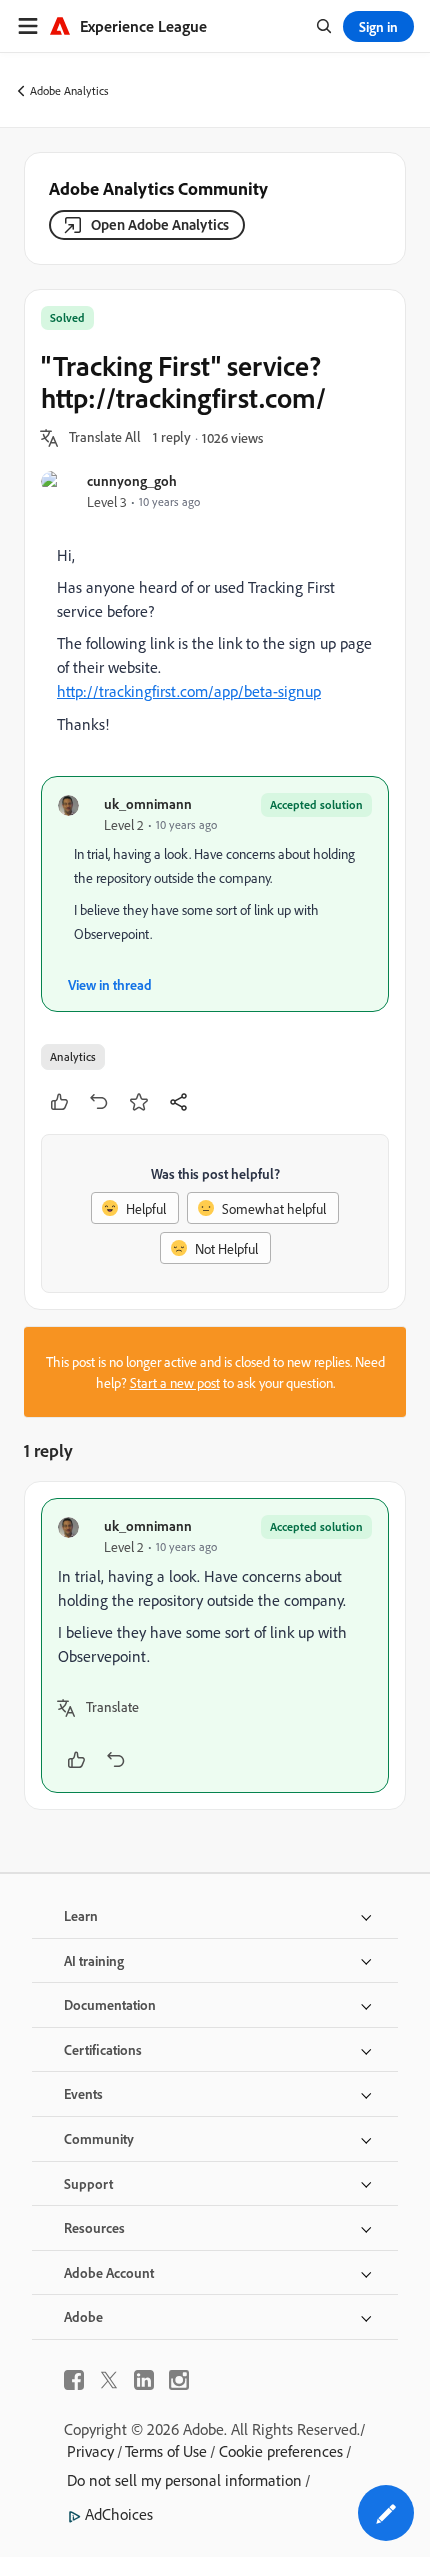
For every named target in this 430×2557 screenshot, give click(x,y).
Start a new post (175, 1382)
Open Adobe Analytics (160, 224)
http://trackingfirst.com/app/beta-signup (189, 691)
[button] (105, 438)
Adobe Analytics (69, 90)
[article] (215, 1645)
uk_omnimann (148, 803)
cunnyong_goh (132, 480)
